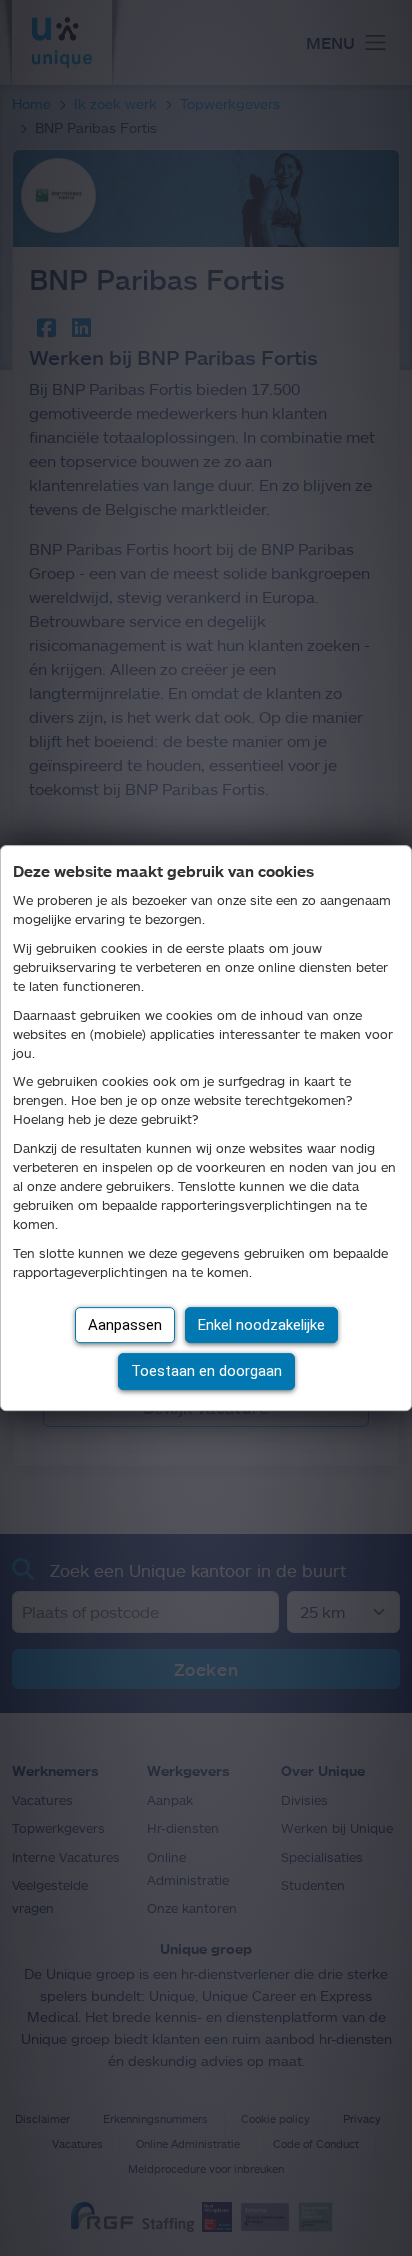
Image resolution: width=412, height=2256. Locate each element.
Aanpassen (125, 1325)
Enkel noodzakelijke (261, 1325)
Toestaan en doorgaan (206, 1371)
